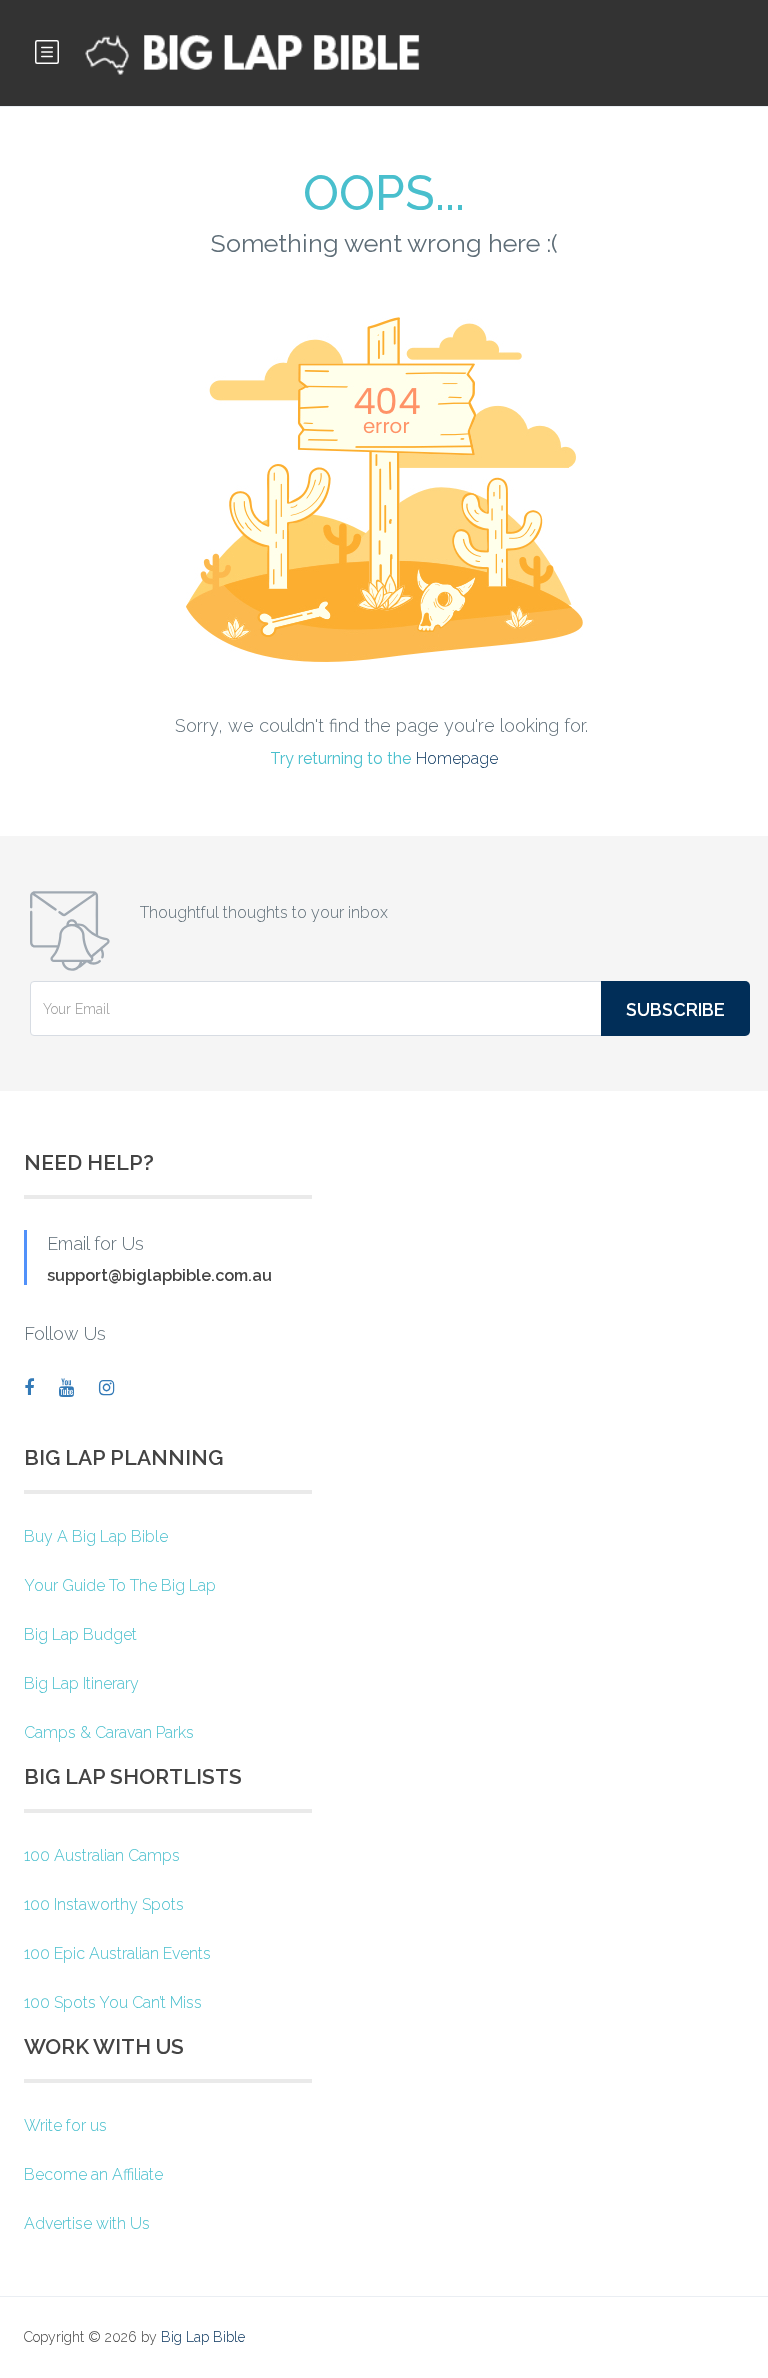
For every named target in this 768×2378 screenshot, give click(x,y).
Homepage (457, 758)
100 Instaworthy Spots (104, 1904)
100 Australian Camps (102, 1855)
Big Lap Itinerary (81, 1683)
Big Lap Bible (203, 2337)
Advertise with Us (87, 2223)
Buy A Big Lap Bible (96, 1536)
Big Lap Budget (80, 1634)
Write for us (65, 2125)
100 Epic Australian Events (117, 1953)
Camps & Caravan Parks (109, 1732)
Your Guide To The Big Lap (120, 1585)
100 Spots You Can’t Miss (113, 2002)
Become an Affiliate (93, 2174)
